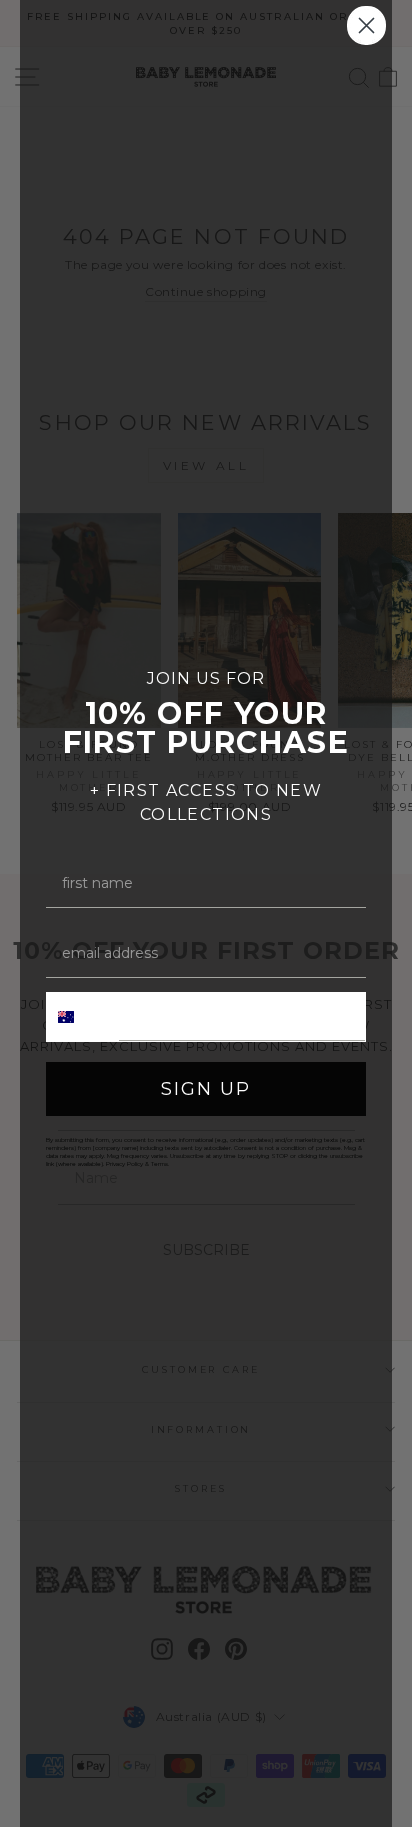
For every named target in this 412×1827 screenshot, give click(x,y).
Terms (159, 1164)
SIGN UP (206, 1089)
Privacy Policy (124, 1164)
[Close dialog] (366, 25)
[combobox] (83, 1017)
